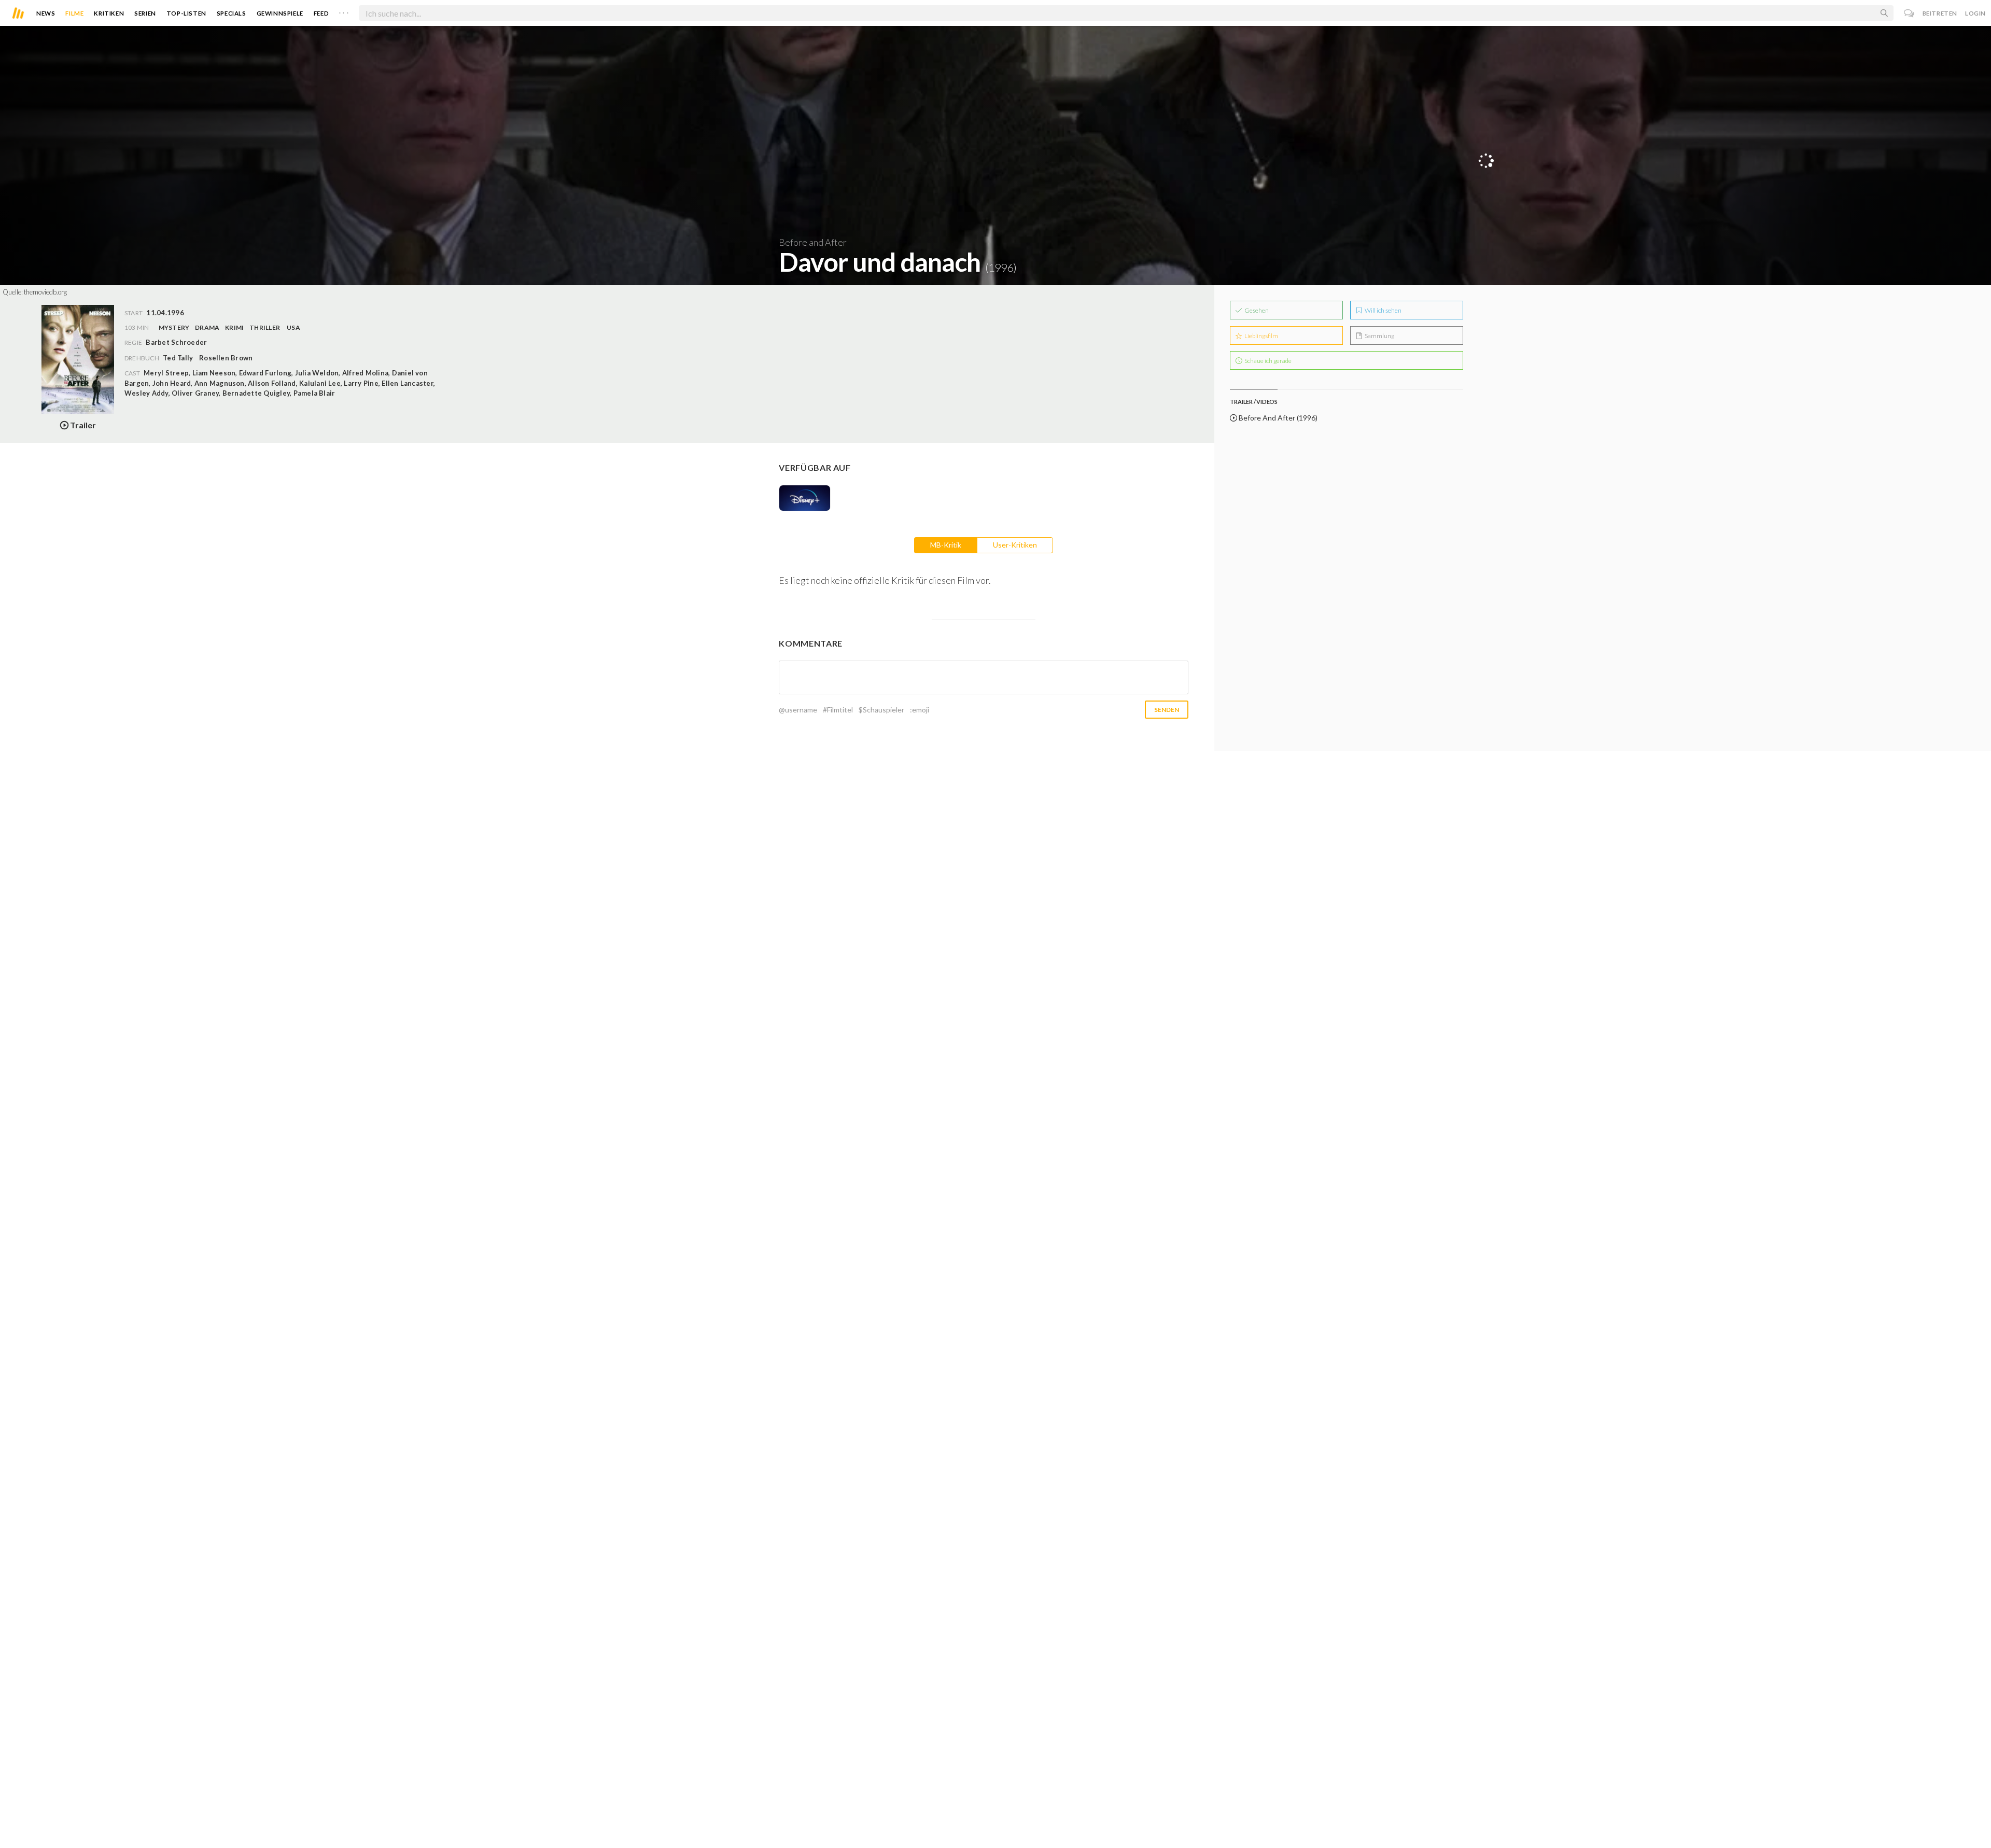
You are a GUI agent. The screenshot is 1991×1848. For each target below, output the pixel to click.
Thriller (265, 327)
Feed (321, 13)
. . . (344, 11)
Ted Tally (178, 358)
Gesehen (1256, 310)
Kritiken (109, 13)
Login (1975, 13)
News (46, 13)
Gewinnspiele (280, 13)
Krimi (234, 327)
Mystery (174, 327)
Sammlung (1379, 336)
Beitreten (1940, 13)
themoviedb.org (45, 292)
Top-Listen (186, 13)
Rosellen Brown (226, 358)
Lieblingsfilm (1261, 336)
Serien (145, 13)
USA (293, 327)
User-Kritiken (1015, 545)
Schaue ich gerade (1267, 361)
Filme (74, 13)
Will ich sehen (1383, 310)
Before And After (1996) (1277, 418)
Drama (207, 327)
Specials (232, 13)
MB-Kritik (946, 545)
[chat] (1909, 13)
